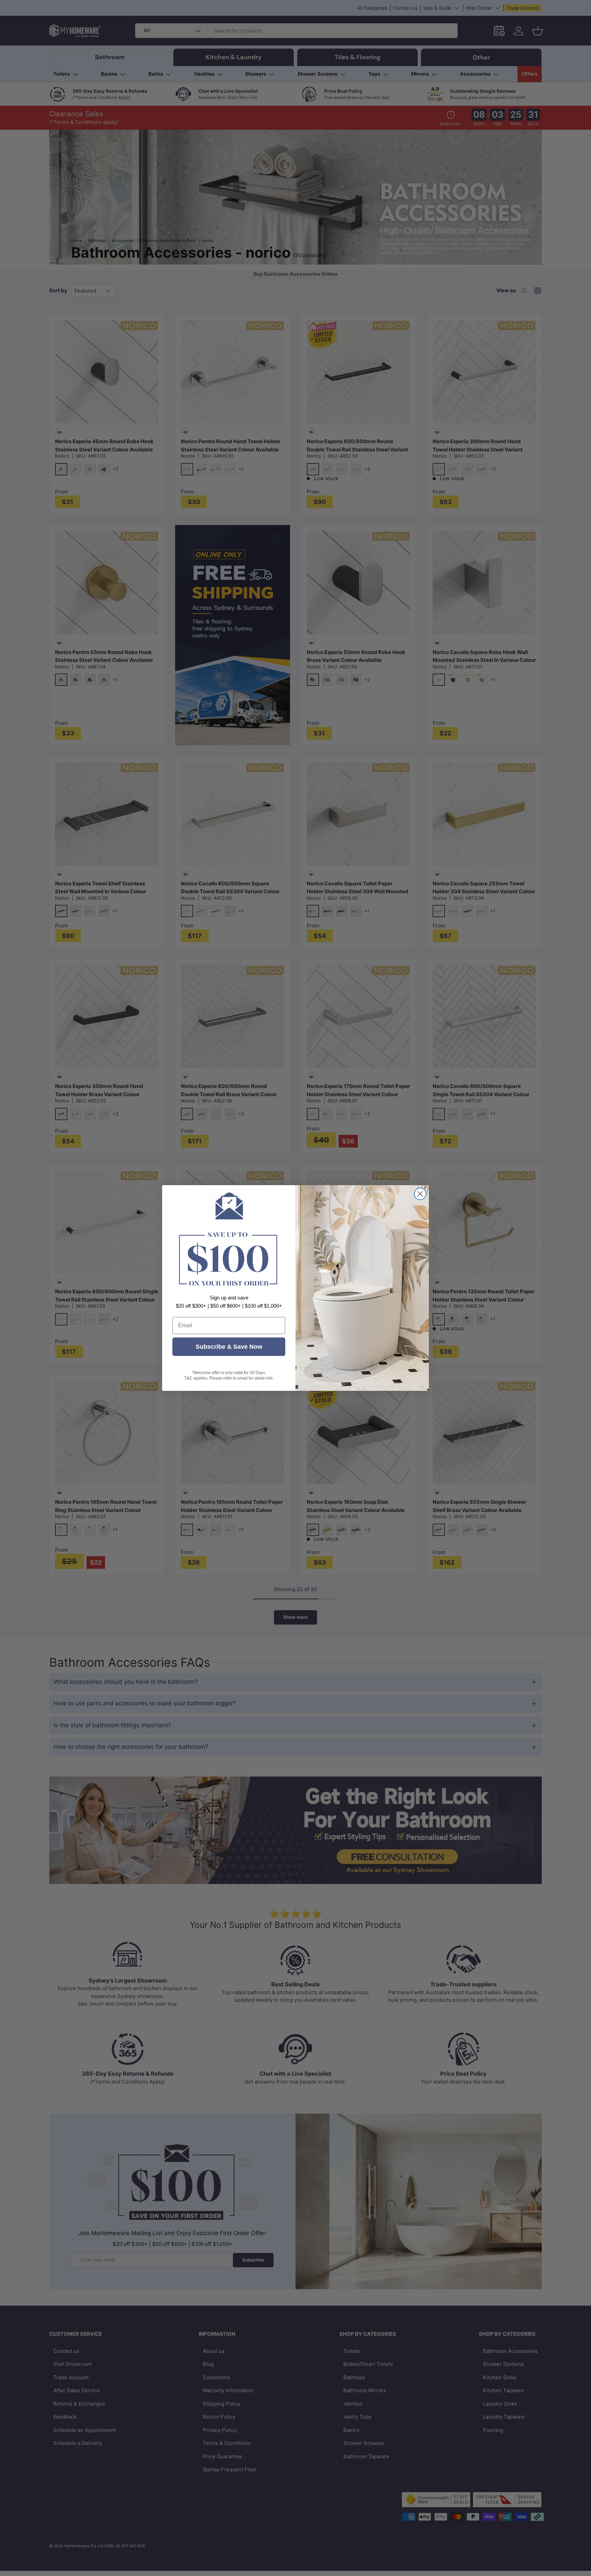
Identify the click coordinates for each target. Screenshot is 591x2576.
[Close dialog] (420, 1194)
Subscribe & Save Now (229, 1347)
